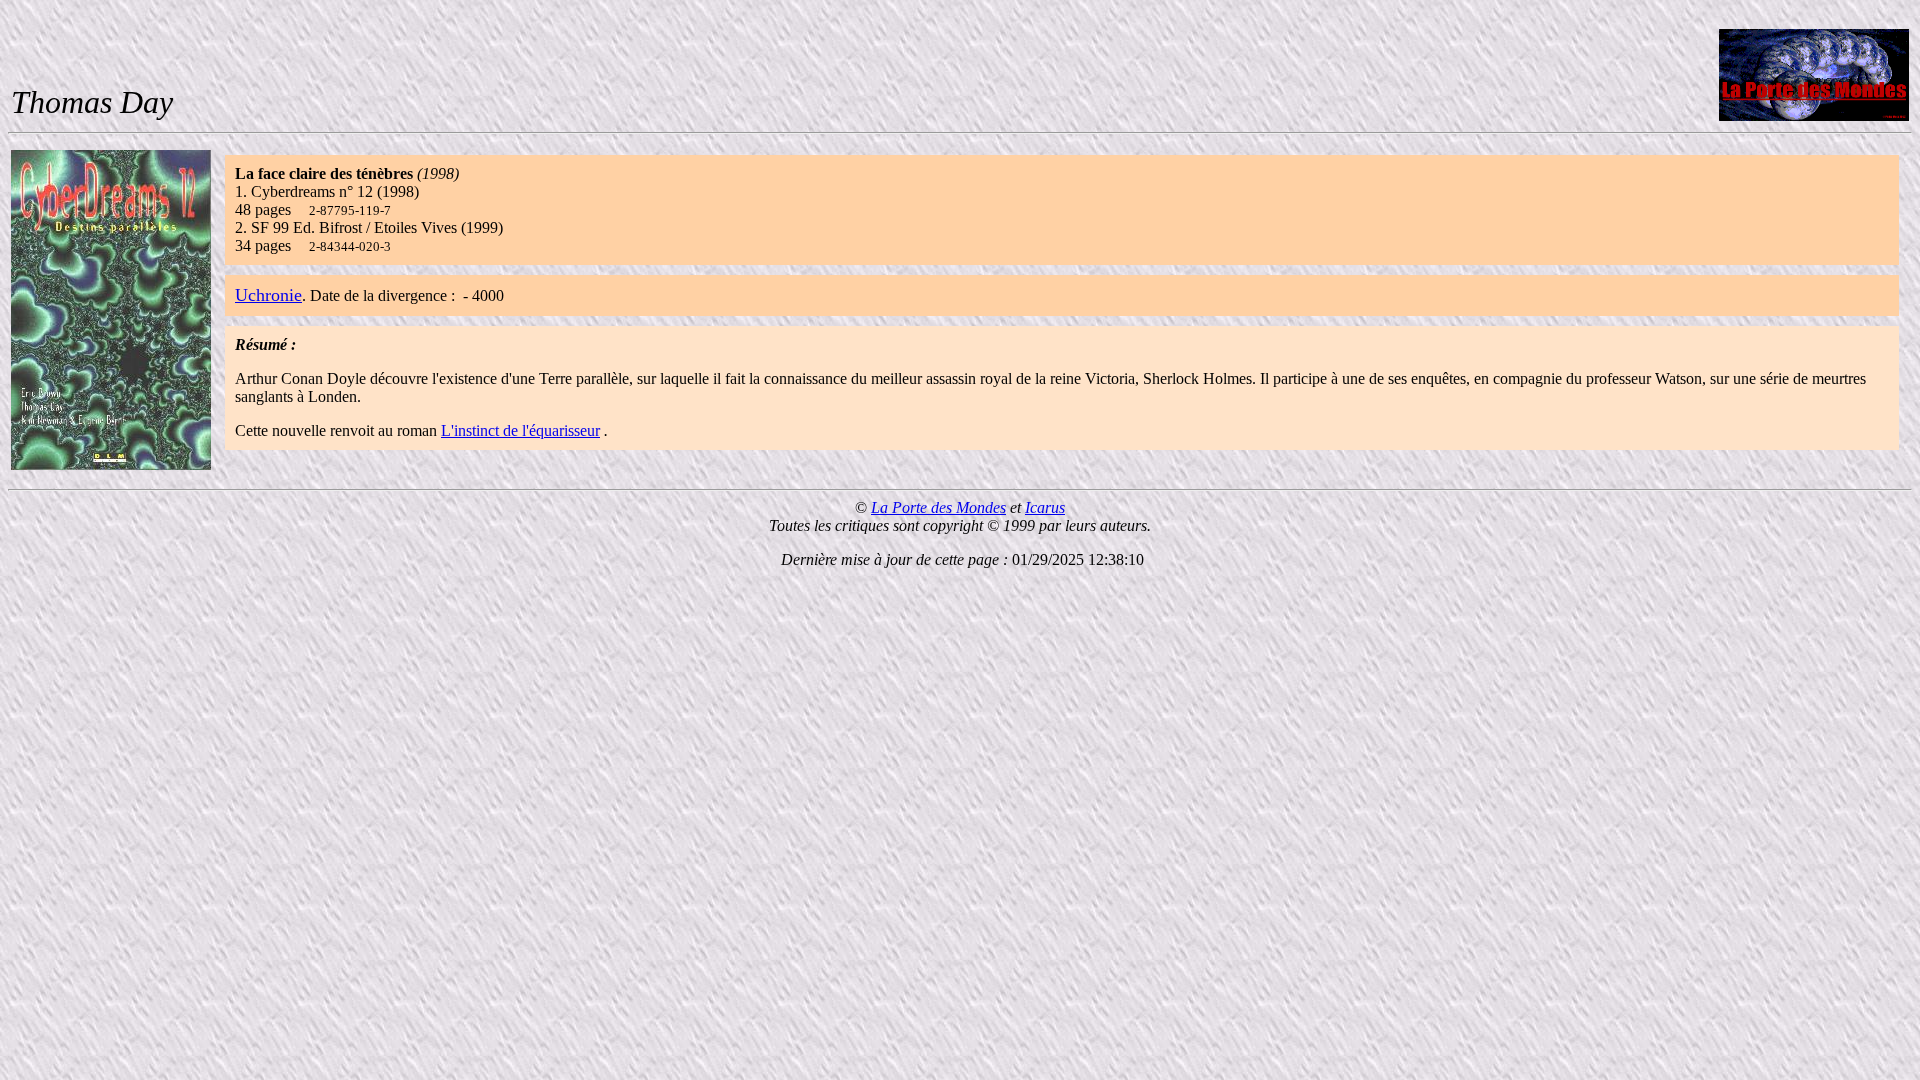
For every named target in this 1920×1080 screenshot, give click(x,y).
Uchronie (268, 295)
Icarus (1045, 507)
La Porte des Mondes (938, 507)
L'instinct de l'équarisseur (520, 430)
